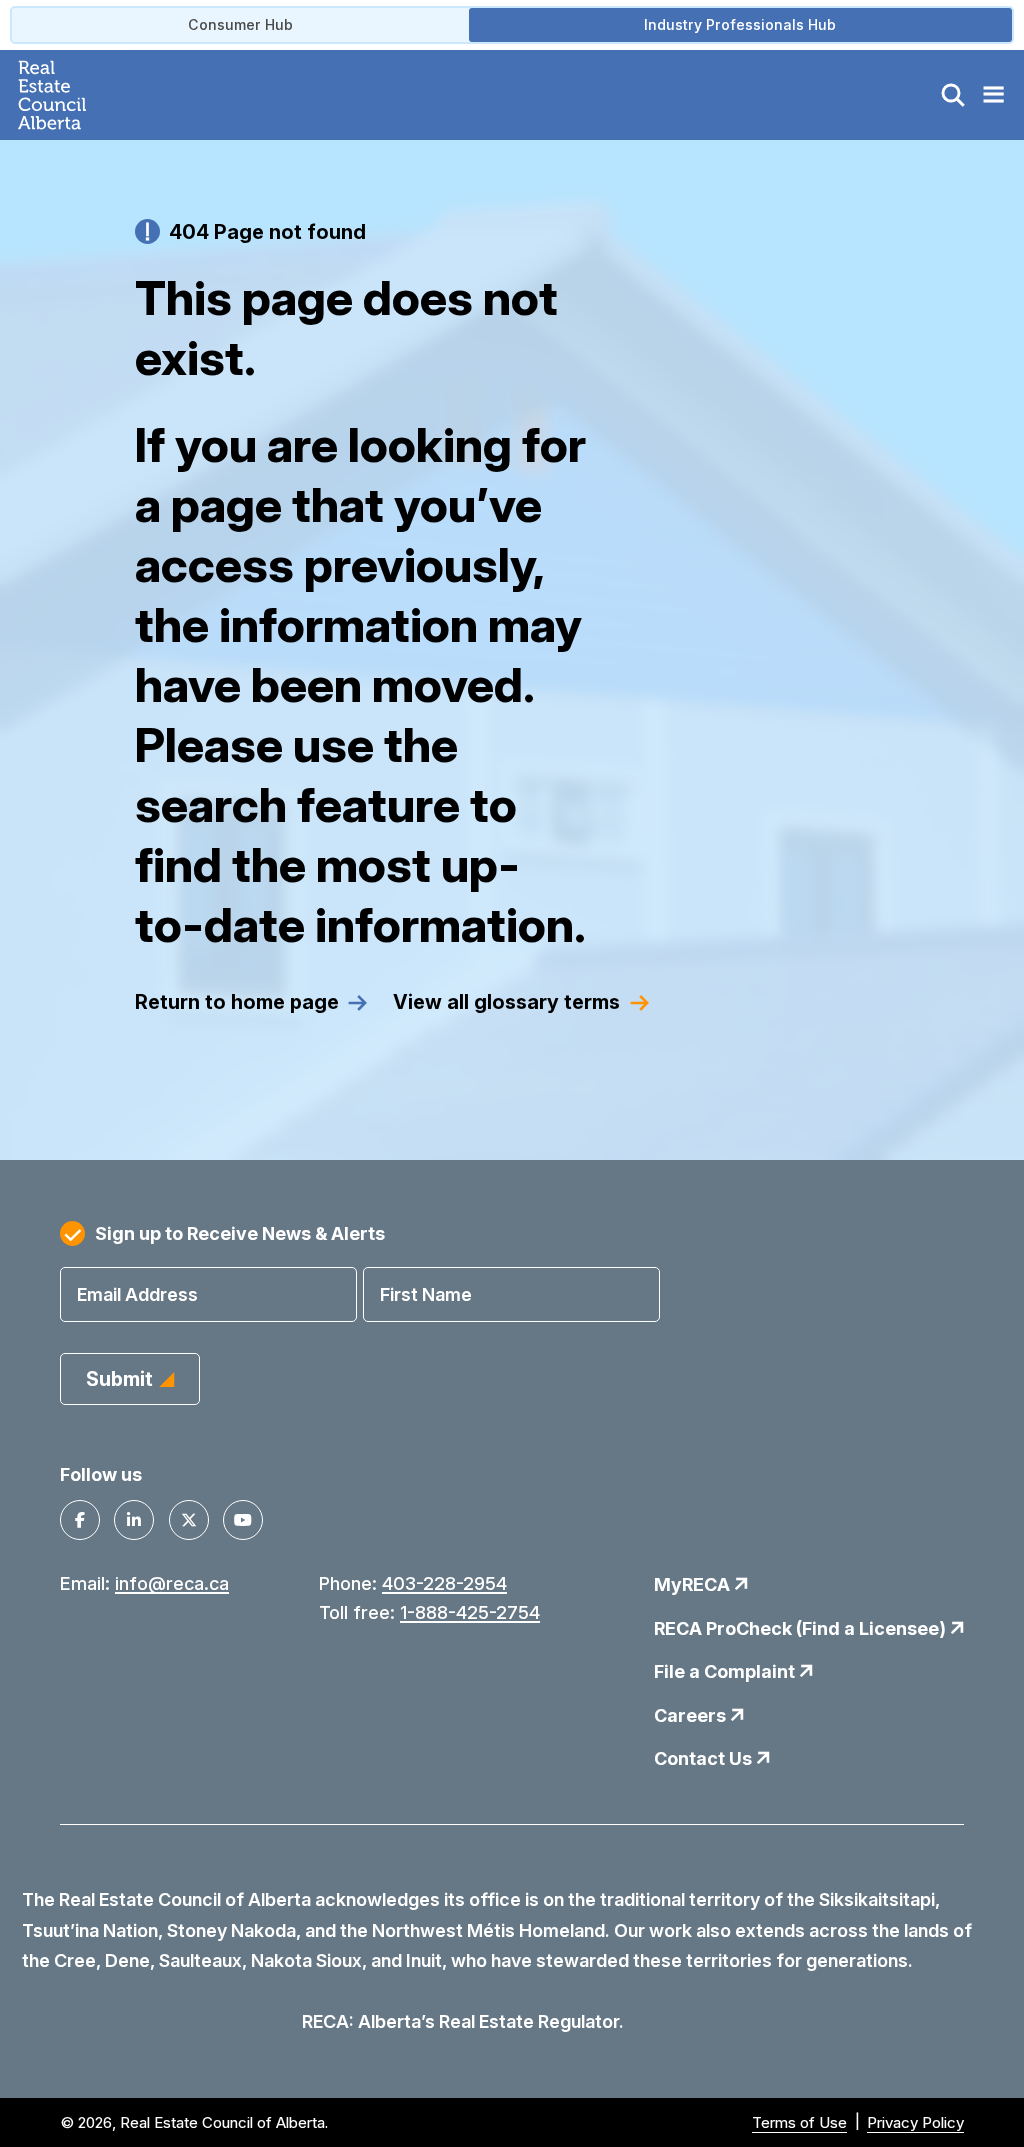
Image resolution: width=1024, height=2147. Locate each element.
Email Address (137, 1294)
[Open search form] (953, 95)
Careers (692, 1715)
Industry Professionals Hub (740, 24)
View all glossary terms (506, 1003)
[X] (189, 1520)
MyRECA (694, 1584)
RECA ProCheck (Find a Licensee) (802, 1628)
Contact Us (705, 1758)
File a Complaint (726, 1671)
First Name (426, 1294)
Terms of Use (799, 2122)
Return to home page (237, 1003)
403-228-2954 (444, 1583)
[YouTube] (243, 1520)
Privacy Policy (915, 2122)
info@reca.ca (172, 1583)
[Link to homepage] (75, 95)
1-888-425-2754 (470, 1612)
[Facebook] (80, 1520)
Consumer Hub (240, 24)
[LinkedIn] (134, 1520)
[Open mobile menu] (993, 95)
